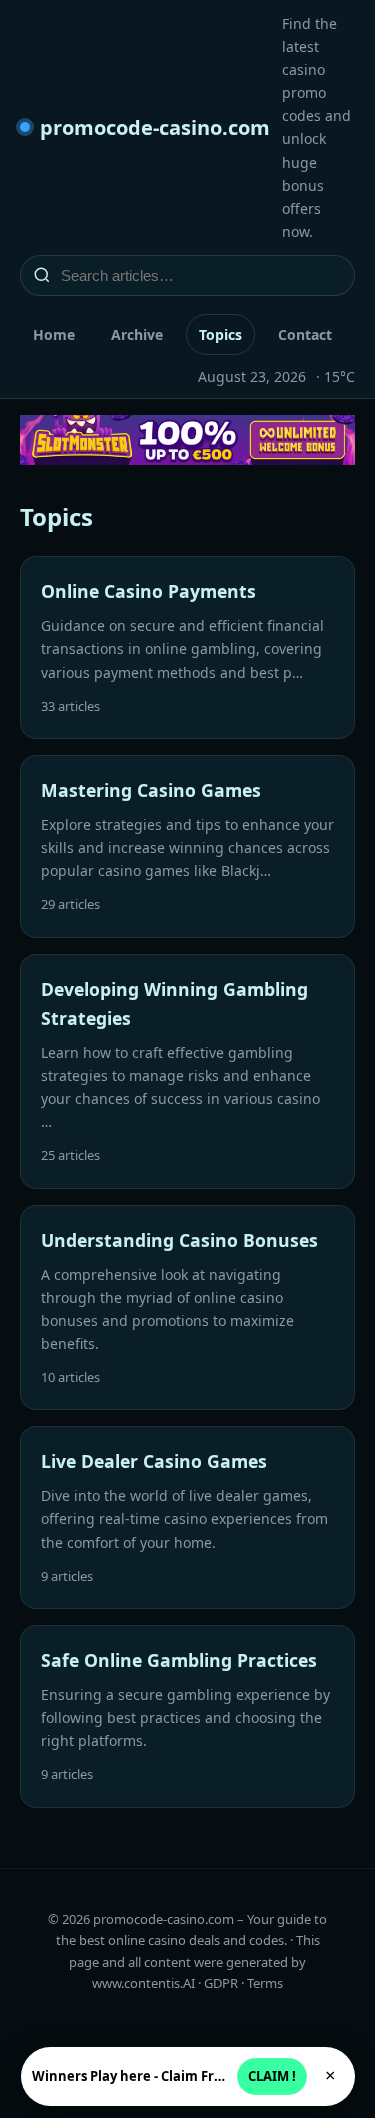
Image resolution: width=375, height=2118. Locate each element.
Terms (265, 1983)
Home (54, 334)
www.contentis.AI (143, 1983)
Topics (220, 334)
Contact (305, 334)
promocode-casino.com (155, 127)
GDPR (221, 1983)
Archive (137, 334)
